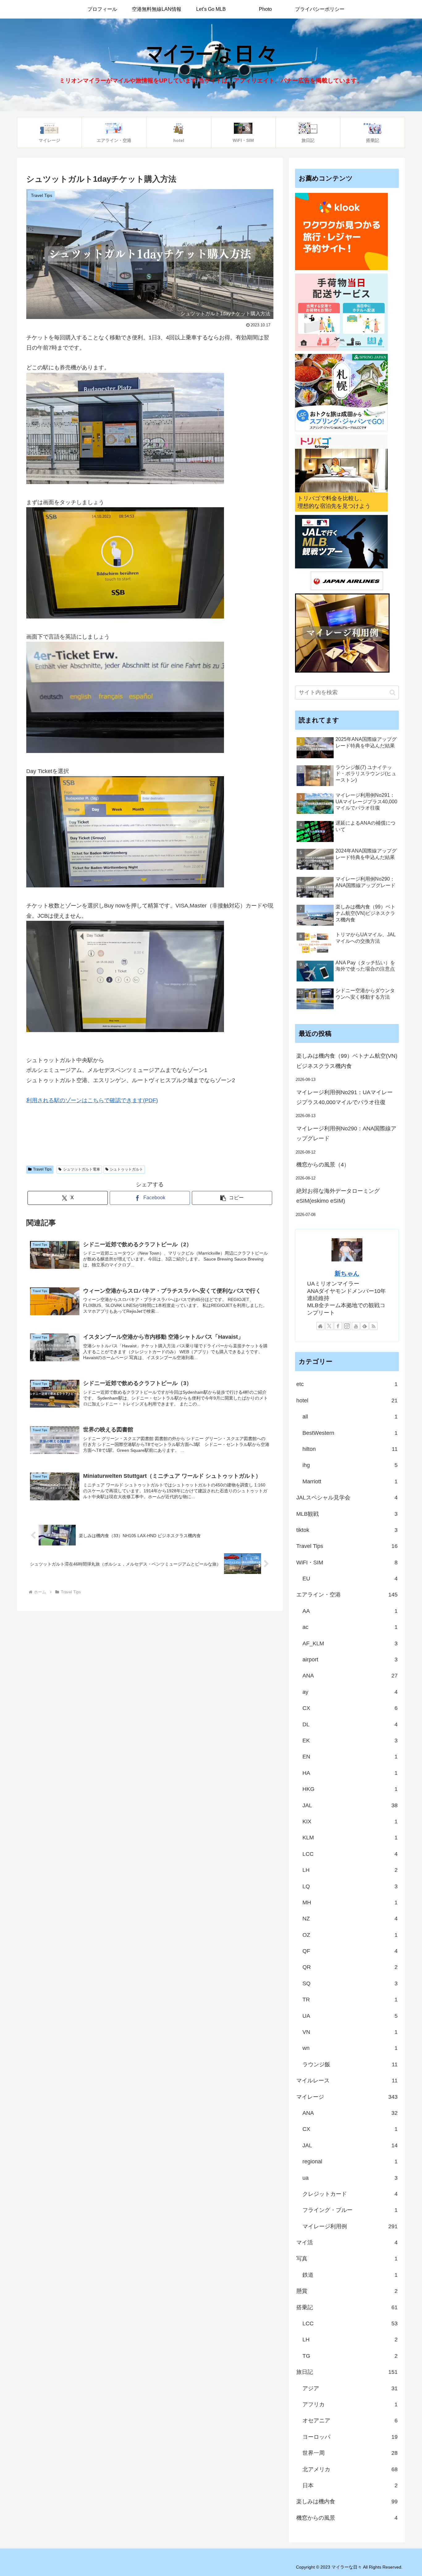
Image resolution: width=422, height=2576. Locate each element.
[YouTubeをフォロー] (356, 1326)
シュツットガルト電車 (82, 1169)
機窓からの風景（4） (323, 1165)
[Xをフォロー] (329, 1326)
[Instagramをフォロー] (347, 1326)
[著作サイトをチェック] (320, 1326)
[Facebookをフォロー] (338, 1326)
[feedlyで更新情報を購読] (365, 1326)
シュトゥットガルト (126, 1169)
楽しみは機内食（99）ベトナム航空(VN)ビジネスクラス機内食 (347, 1061)
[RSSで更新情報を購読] (373, 1326)
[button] (232, 1198)
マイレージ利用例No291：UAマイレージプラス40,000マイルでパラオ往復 (344, 1097)
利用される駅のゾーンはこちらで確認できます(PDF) (92, 1100)
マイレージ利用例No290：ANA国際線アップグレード (346, 1133)
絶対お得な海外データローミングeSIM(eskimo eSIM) (338, 1196)
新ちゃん (347, 1273)
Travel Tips (42, 1169)
